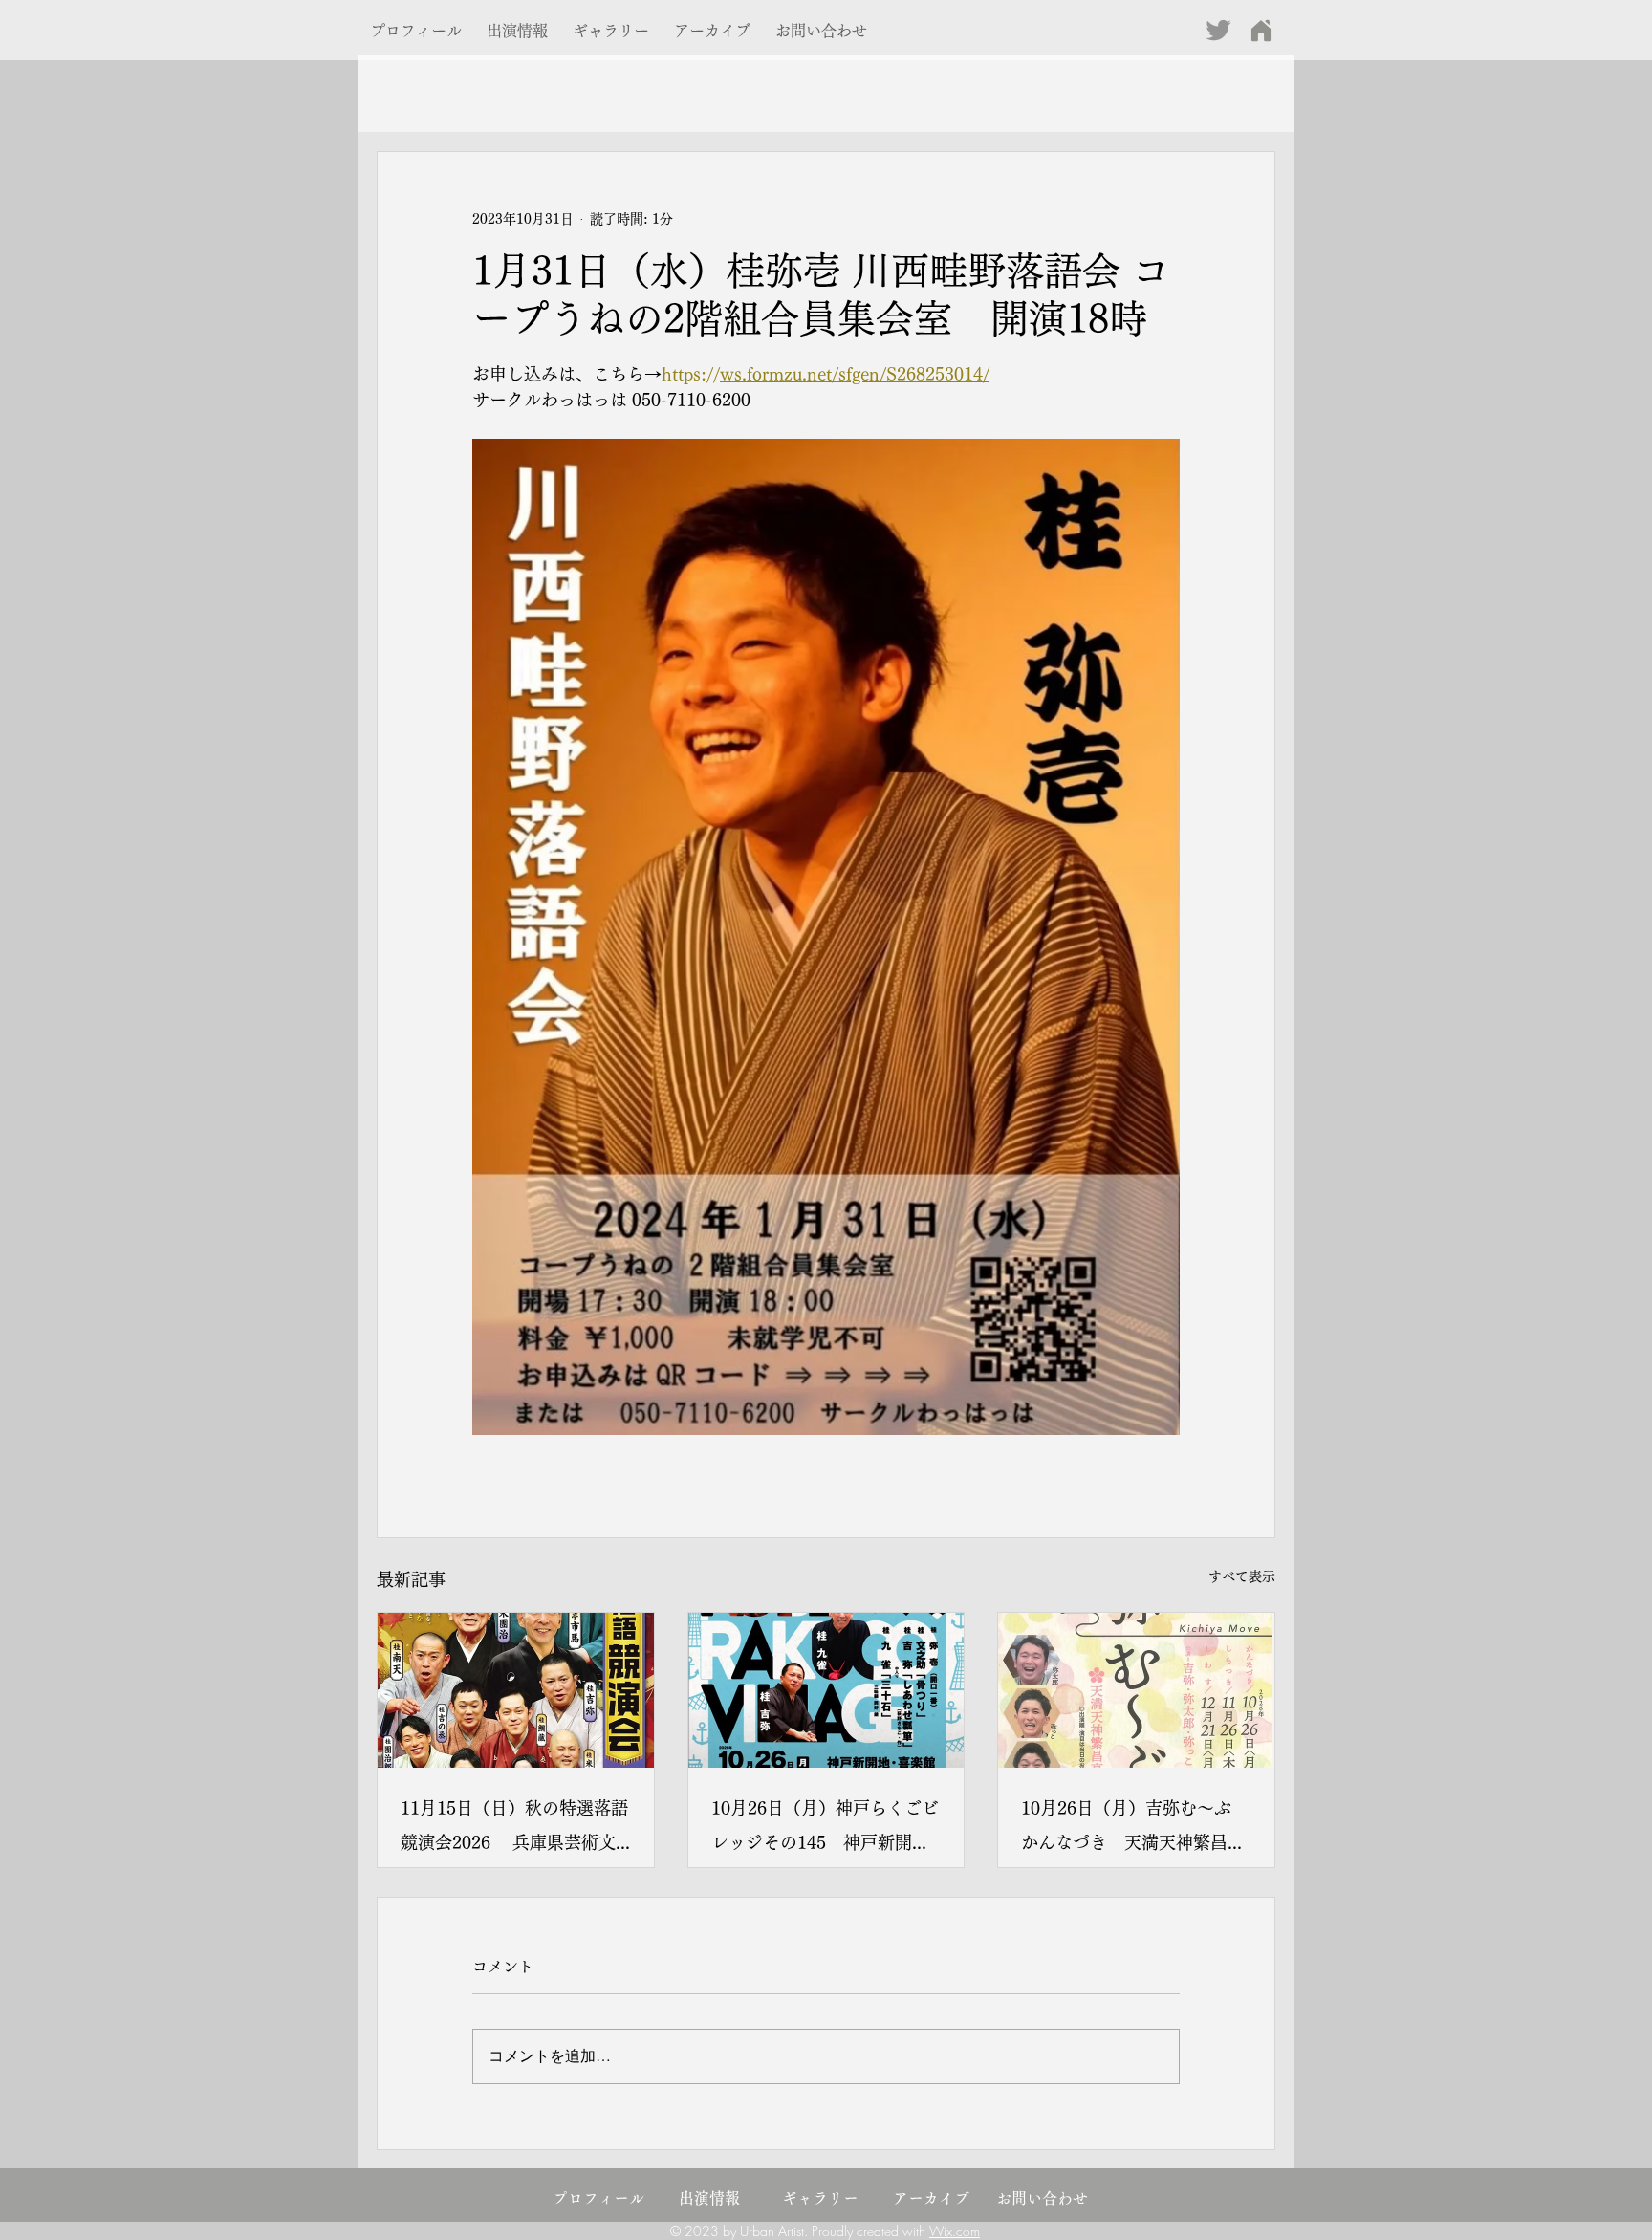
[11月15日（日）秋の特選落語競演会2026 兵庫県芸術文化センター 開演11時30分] (516, 1690)
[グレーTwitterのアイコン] (1218, 30)
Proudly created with (870, 2231)
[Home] (1261, 30)
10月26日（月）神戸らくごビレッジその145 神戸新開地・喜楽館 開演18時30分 (825, 1829)
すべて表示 (1242, 1577)
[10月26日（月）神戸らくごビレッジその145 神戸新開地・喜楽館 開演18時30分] (826, 1690)
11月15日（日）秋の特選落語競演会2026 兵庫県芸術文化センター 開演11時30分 (514, 1829)
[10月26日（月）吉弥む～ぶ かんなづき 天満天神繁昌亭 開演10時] (1136, 1690)
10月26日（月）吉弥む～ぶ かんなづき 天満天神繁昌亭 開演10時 (1136, 1829)
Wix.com (955, 2231)
